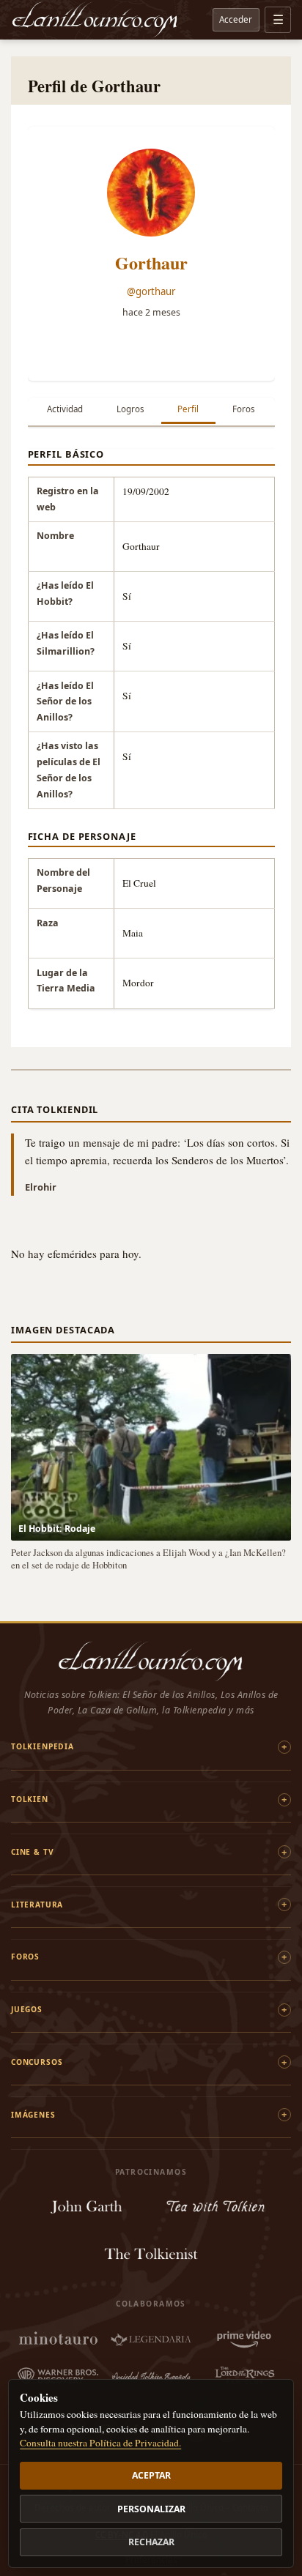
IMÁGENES (33, 2115)
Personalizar (151, 2509)
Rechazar (151, 2542)
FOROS (25, 1957)
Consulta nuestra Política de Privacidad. (100, 2443)
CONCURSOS (37, 2062)
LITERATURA (37, 1905)
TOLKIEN (30, 1799)
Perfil (188, 409)
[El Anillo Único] (95, 20)
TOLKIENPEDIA (43, 1746)
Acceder (236, 19)
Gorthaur (151, 263)
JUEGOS (27, 2009)
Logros (130, 409)
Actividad (65, 409)
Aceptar (151, 2475)
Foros (244, 409)
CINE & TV (32, 1852)
